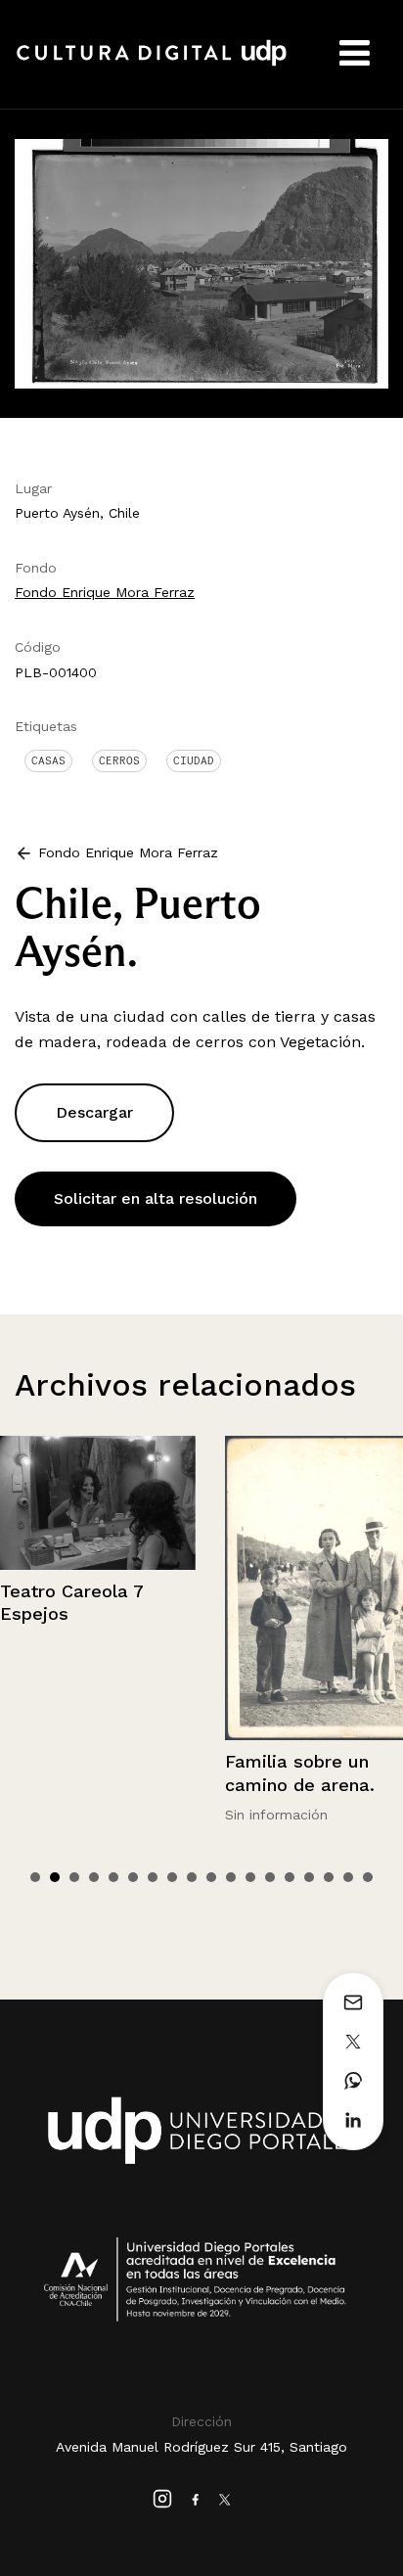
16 (329, 1877)
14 (290, 1877)
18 (368, 1877)
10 (211, 1877)
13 (270, 1877)
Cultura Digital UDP (152, 64)
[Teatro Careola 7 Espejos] (98, 1502)
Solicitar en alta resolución (156, 1198)
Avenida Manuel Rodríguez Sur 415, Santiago (201, 2447)
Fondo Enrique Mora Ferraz (105, 592)
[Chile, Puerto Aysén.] (201, 262)
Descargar (94, 1112)
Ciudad (194, 760)
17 (348, 1877)
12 (250, 1877)
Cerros (119, 760)
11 (231, 1877)
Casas (48, 760)
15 (309, 1877)
